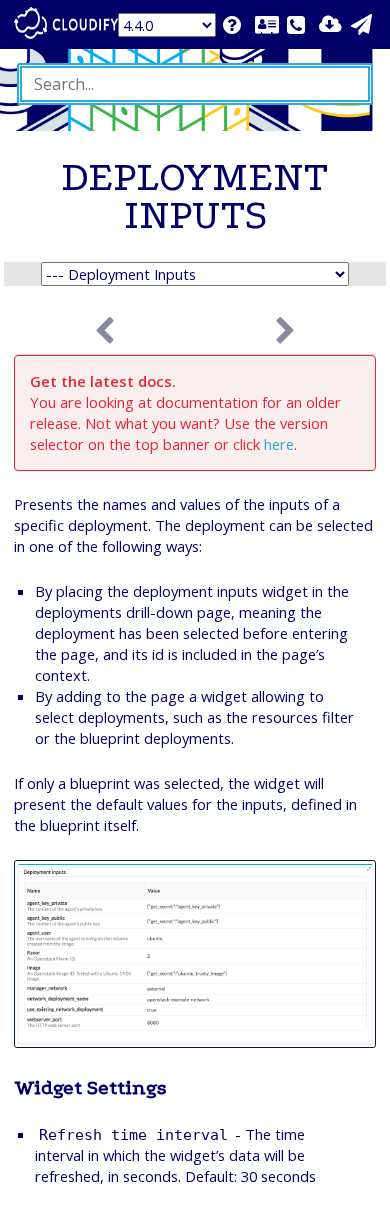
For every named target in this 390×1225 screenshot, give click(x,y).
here (279, 444)
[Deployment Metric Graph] (285, 331)
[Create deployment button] (104, 331)
